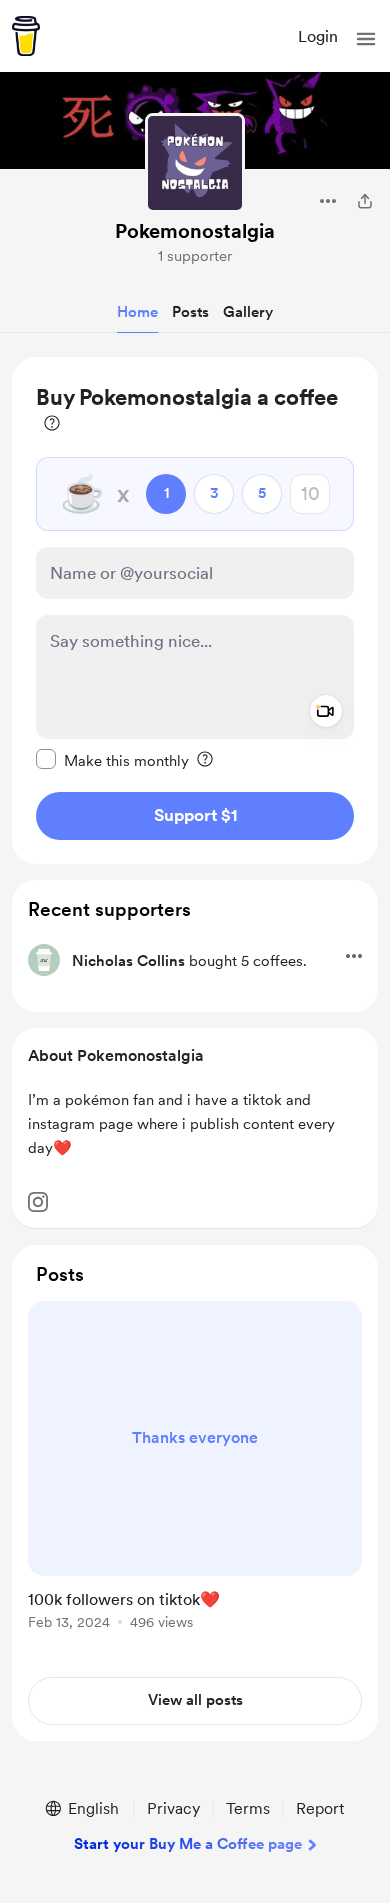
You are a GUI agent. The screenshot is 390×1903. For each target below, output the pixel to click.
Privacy (173, 1808)
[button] (366, 39)
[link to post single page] (195, 1469)
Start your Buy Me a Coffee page (188, 1844)
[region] (195, 610)
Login (318, 36)
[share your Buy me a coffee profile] (365, 201)
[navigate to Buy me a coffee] (26, 36)
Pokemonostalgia (195, 231)
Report (320, 1808)
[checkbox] (112, 760)
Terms (248, 1808)
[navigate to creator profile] (195, 163)
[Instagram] (38, 1202)
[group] (195, 1477)
